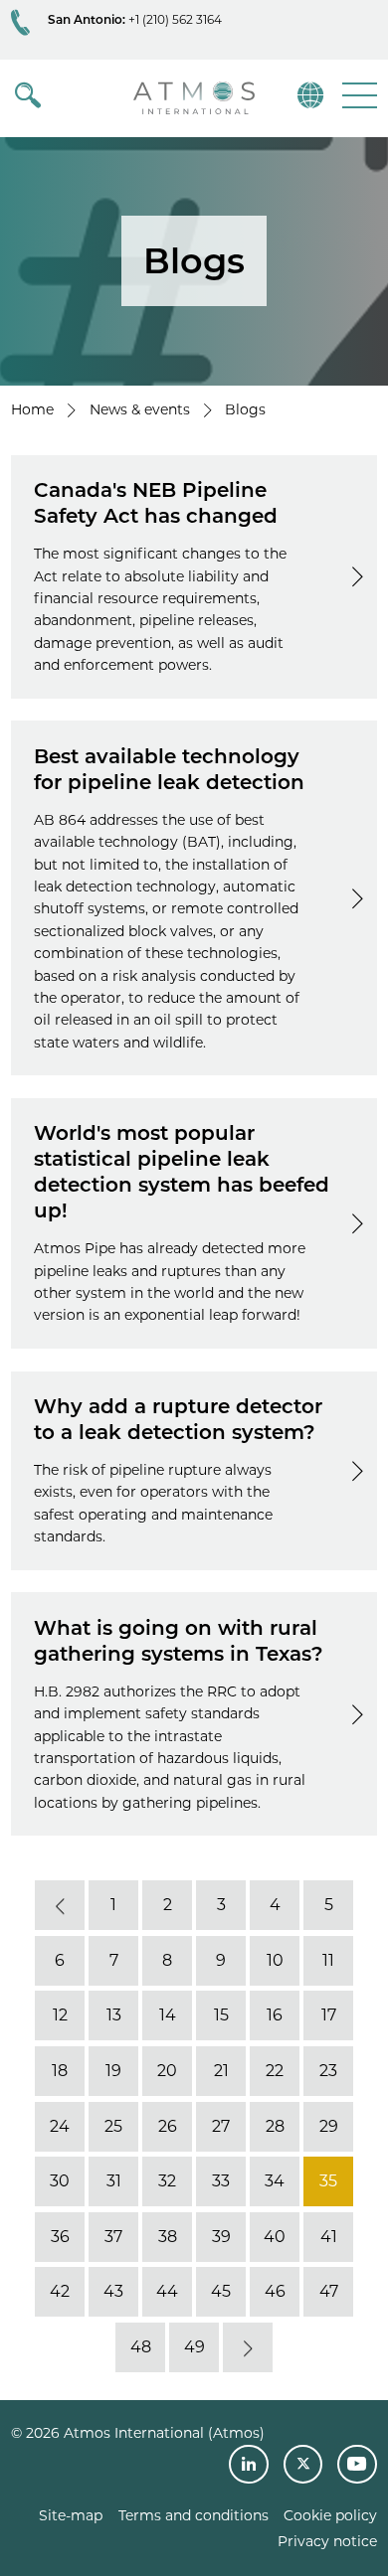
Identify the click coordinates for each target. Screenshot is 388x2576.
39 (221, 2237)
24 (60, 2126)
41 (329, 2237)
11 (328, 1960)
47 (329, 2292)
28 (275, 2126)
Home (32, 409)
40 (275, 2237)
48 (141, 2347)
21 (221, 2071)
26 (168, 2126)
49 (194, 2347)
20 (167, 2071)
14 (168, 2016)
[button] (358, 95)
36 (60, 2237)
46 (275, 2292)
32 (167, 2181)
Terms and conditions (194, 2515)
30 (60, 2181)
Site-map (71, 2515)
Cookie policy (330, 2515)
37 (113, 2237)
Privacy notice (327, 2541)
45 (221, 2292)
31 (114, 2181)
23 (328, 2071)
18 (60, 2071)
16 (275, 2016)
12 (60, 2016)
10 (275, 1960)
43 (113, 2292)
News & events (140, 409)
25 (113, 2126)
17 (329, 2016)
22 (275, 2071)
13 (114, 2016)
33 (221, 2181)
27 (221, 2126)
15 (221, 2016)
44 (167, 2292)
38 (168, 2237)
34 (275, 2181)
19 (113, 2071)
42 (60, 2292)
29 (329, 2126)
